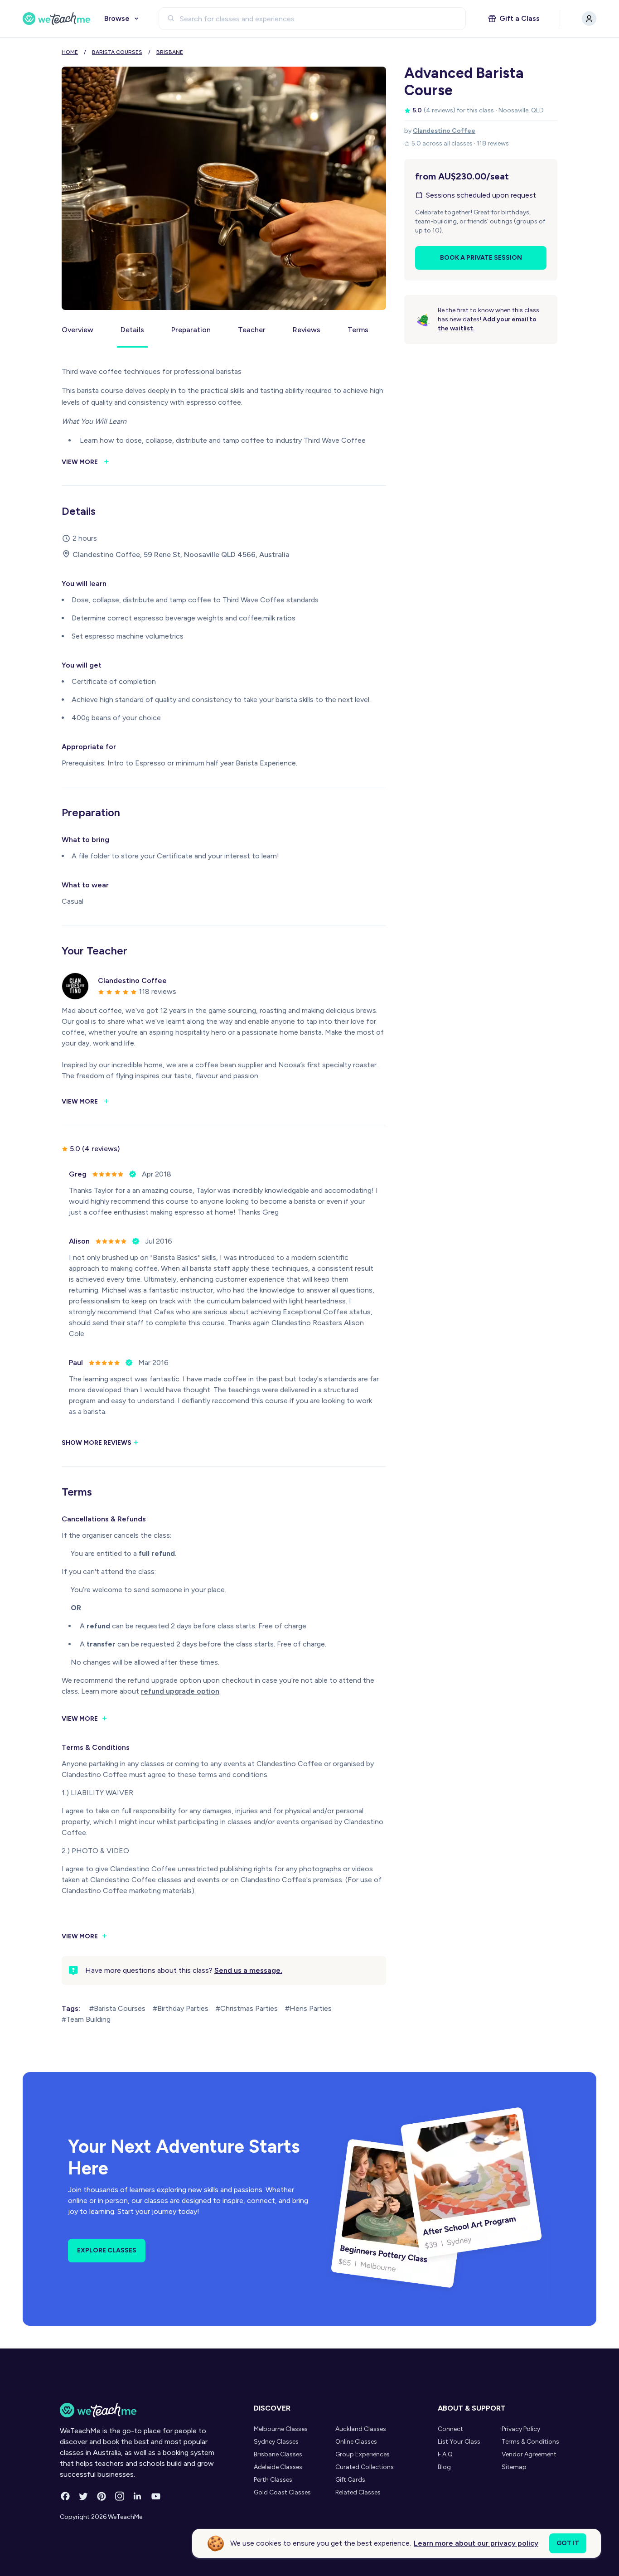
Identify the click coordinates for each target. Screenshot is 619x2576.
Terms (358, 330)
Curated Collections (365, 2467)
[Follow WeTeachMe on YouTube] (156, 2496)
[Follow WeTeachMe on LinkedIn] (138, 2496)
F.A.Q (445, 2454)
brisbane (170, 52)
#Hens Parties (308, 2008)
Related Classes (358, 2492)
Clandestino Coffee (444, 131)
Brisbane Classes (278, 2454)
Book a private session (481, 258)
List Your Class (459, 2442)
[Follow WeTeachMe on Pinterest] (102, 2496)
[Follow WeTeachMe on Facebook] (65, 2496)
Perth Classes (273, 2480)
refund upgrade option (180, 1691)
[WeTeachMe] (57, 19)
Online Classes (356, 2442)
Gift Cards (350, 2480)
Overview (77, 330)
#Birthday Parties (181, 2008)
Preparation (191, 330)
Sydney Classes (276, 2442)
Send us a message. (248, 1970)
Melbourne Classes (281, 2429)
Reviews (307, 330)
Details (132, 330)
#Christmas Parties (247, 2008)
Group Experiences (363, 2454)
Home (70, 52)
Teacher (252, 330)
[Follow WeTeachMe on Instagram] (120, 2496)
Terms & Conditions (530, 2442)
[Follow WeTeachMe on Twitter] (83, 2496)
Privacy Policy (521, 2429)
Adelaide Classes (278, 2467)
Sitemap (514, 2467)
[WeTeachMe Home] (143, 2410)
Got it (568, 2543)
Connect (450, 2429)
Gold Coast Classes (282, 2492)
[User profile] (589, 19)
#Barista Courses (117, 2008)
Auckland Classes (361, 2429)
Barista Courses (117, 52)
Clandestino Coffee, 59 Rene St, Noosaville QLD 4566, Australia (181, 554)
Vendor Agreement (529, 2454)
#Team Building (86, 2019)
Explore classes (107, 2250)
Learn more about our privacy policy (476, 2543)
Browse (117, 18)
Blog (444, 2467)
